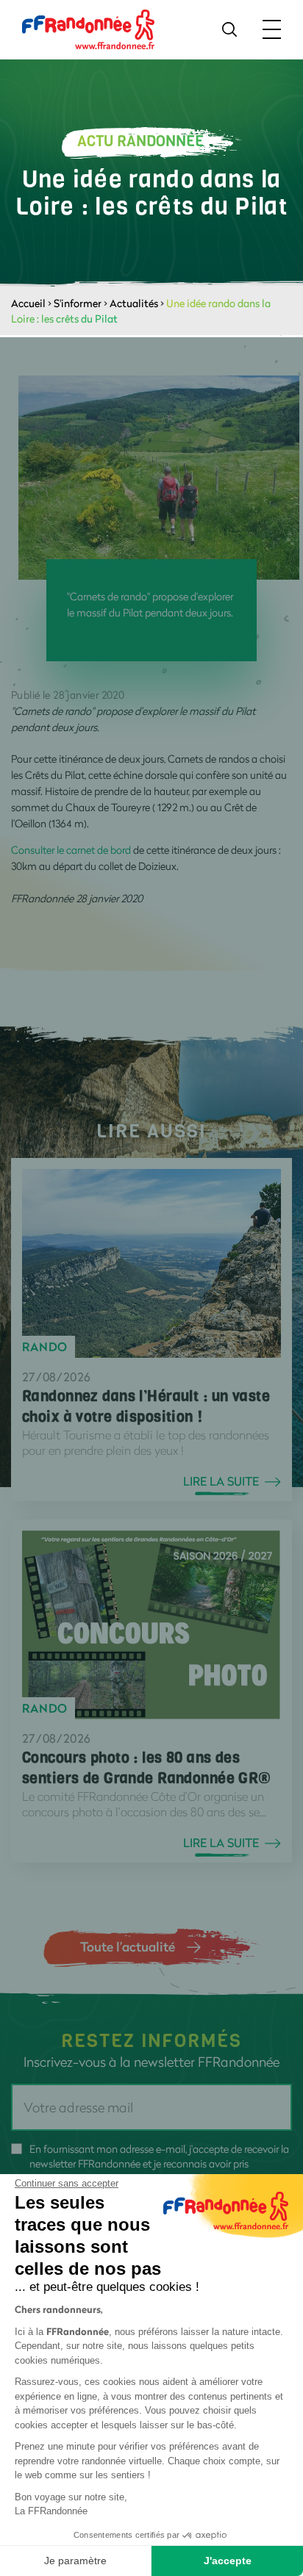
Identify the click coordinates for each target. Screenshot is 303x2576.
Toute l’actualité (128, 1946)
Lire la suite (221, 1481)
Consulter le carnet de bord (71, 850)
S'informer (78, 303)
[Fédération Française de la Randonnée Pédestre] (88, 28)
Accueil (28, 303)
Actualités (134, 303)
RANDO (45, 1347)
